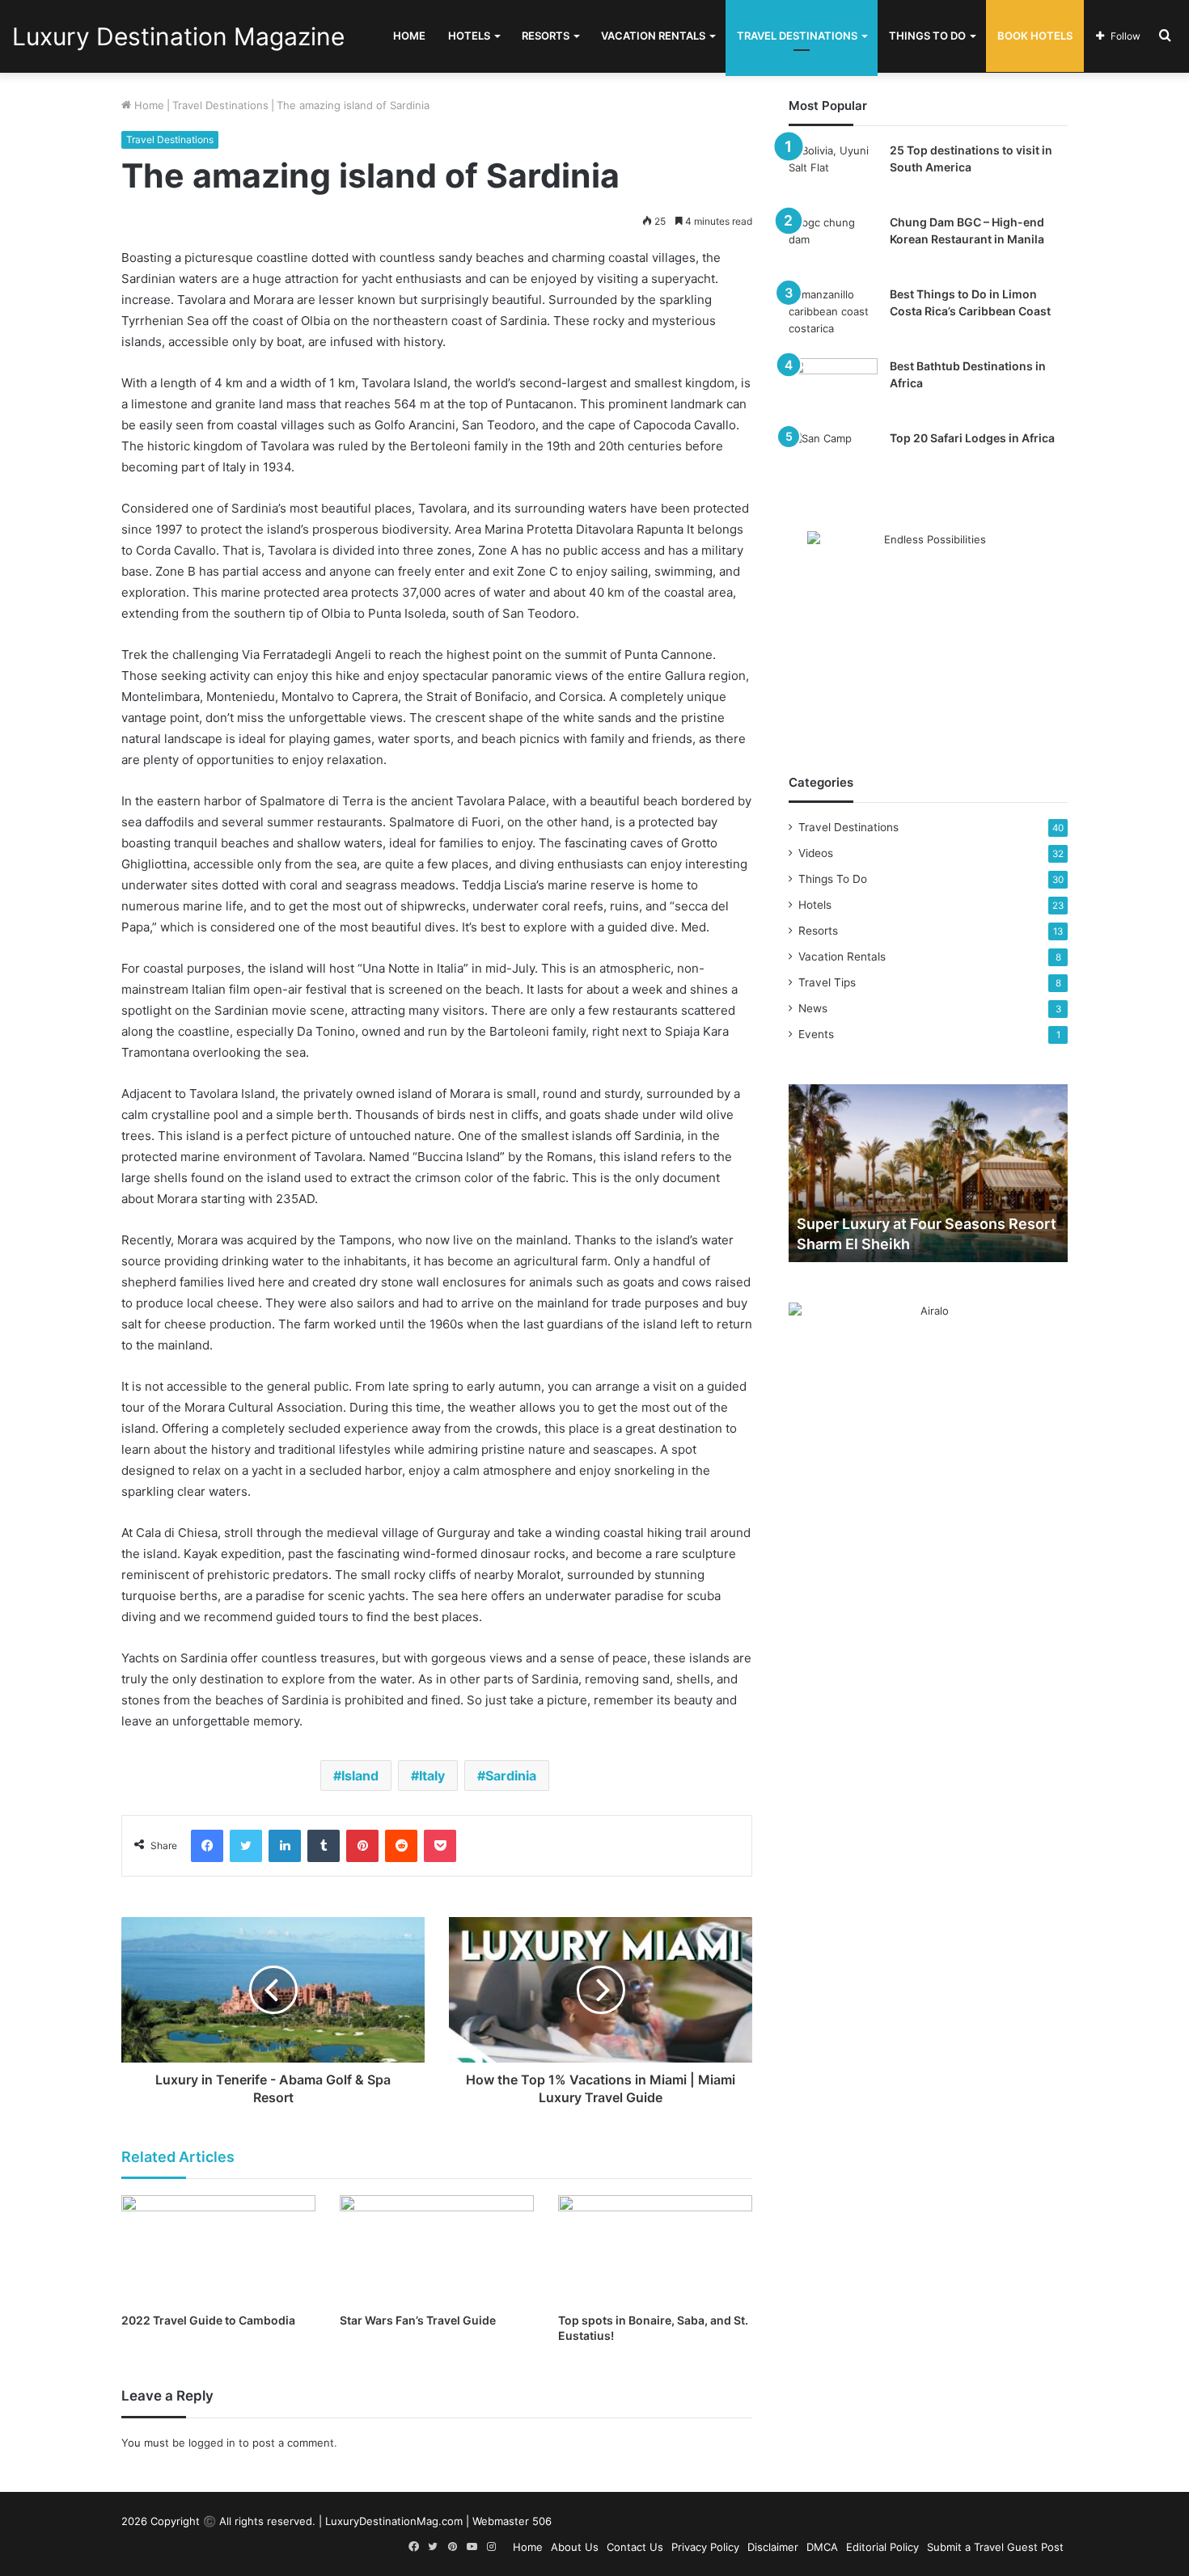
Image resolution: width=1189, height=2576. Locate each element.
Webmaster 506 (512, 2521)
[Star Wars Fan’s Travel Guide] (437, 2250)
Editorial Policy (882, 2547)
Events (816, 1034)
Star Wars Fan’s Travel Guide (418, 2320)
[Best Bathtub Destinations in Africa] (833, 389)
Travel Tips (827, 982)
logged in (212, 2443)
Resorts (546, 36)
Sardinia (511, 1776)
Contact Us (635, 2547)
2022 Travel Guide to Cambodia (208, 2320)
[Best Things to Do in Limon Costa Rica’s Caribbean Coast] (833, 317)
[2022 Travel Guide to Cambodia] (218, 2250)
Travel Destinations (797, 36)
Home (409, 36)
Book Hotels (1035, 36)
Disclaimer (773, 2547)
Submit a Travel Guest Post (995, 2547)
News (813, 1008)
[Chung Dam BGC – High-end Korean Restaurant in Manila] (833, 245)
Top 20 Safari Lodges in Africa (972, 438)
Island (360, 1776)
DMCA (822, 2547)
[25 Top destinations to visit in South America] (833, 173)
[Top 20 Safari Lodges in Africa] (833, 460)
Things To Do (927, 36)
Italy (432, 1776)
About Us (575, 2547)
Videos (816, 853)
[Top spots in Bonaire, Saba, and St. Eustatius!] (655, 2250)
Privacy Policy (705, 2547)
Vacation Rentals (653, 36)
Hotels (469, 36)
